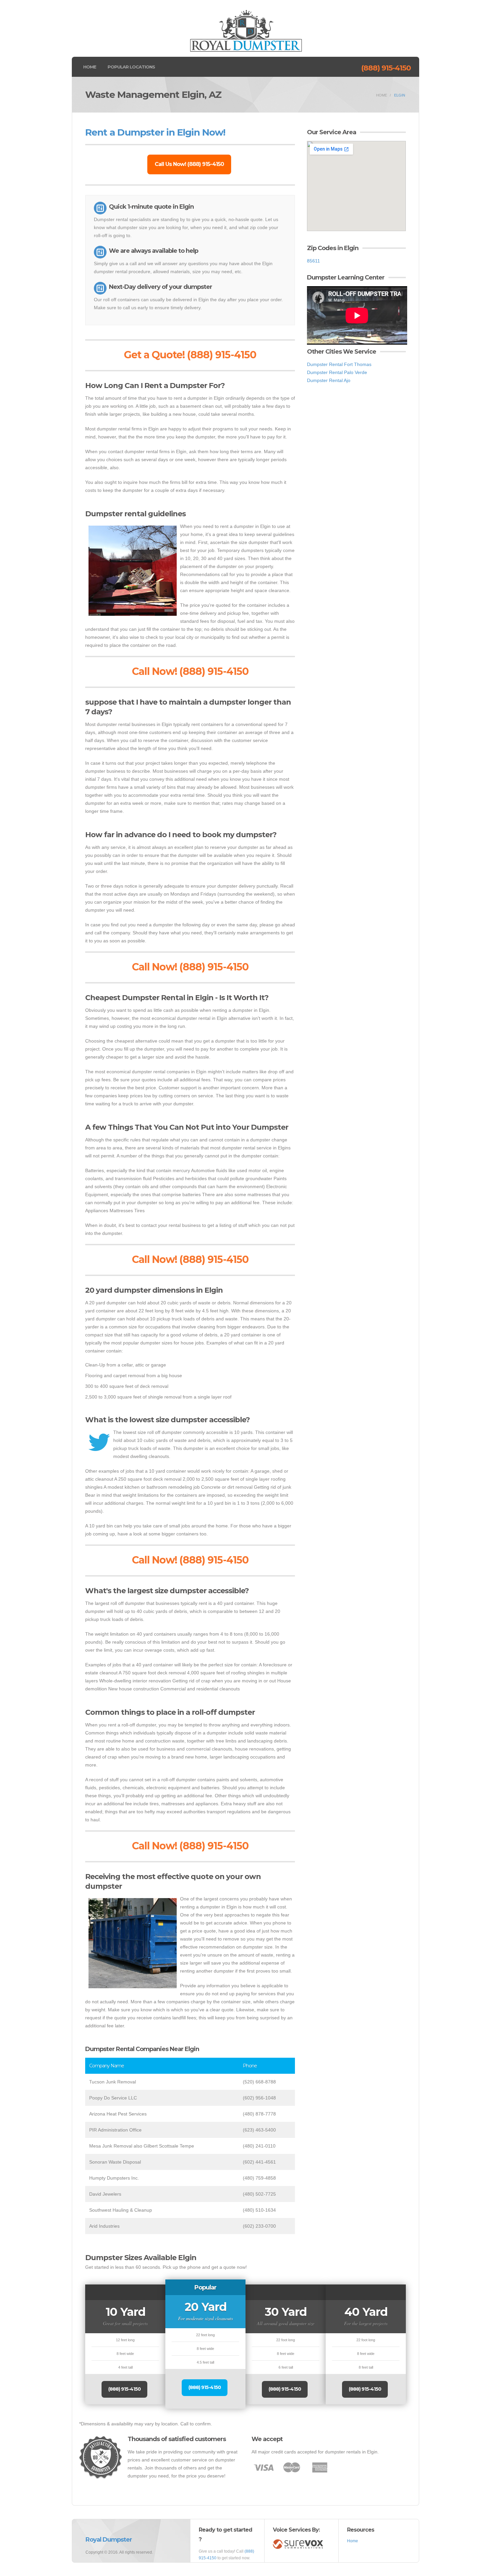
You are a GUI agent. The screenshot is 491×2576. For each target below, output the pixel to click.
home (382, 95)
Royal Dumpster (109, 2540)
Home (90, 67)
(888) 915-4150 (386, 68)
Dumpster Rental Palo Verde (337, 372)
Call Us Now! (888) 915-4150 (189, 164)
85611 (313, 261)
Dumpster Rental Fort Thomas (339, 364)
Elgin (400, 95)
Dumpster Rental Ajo (329, 380)
